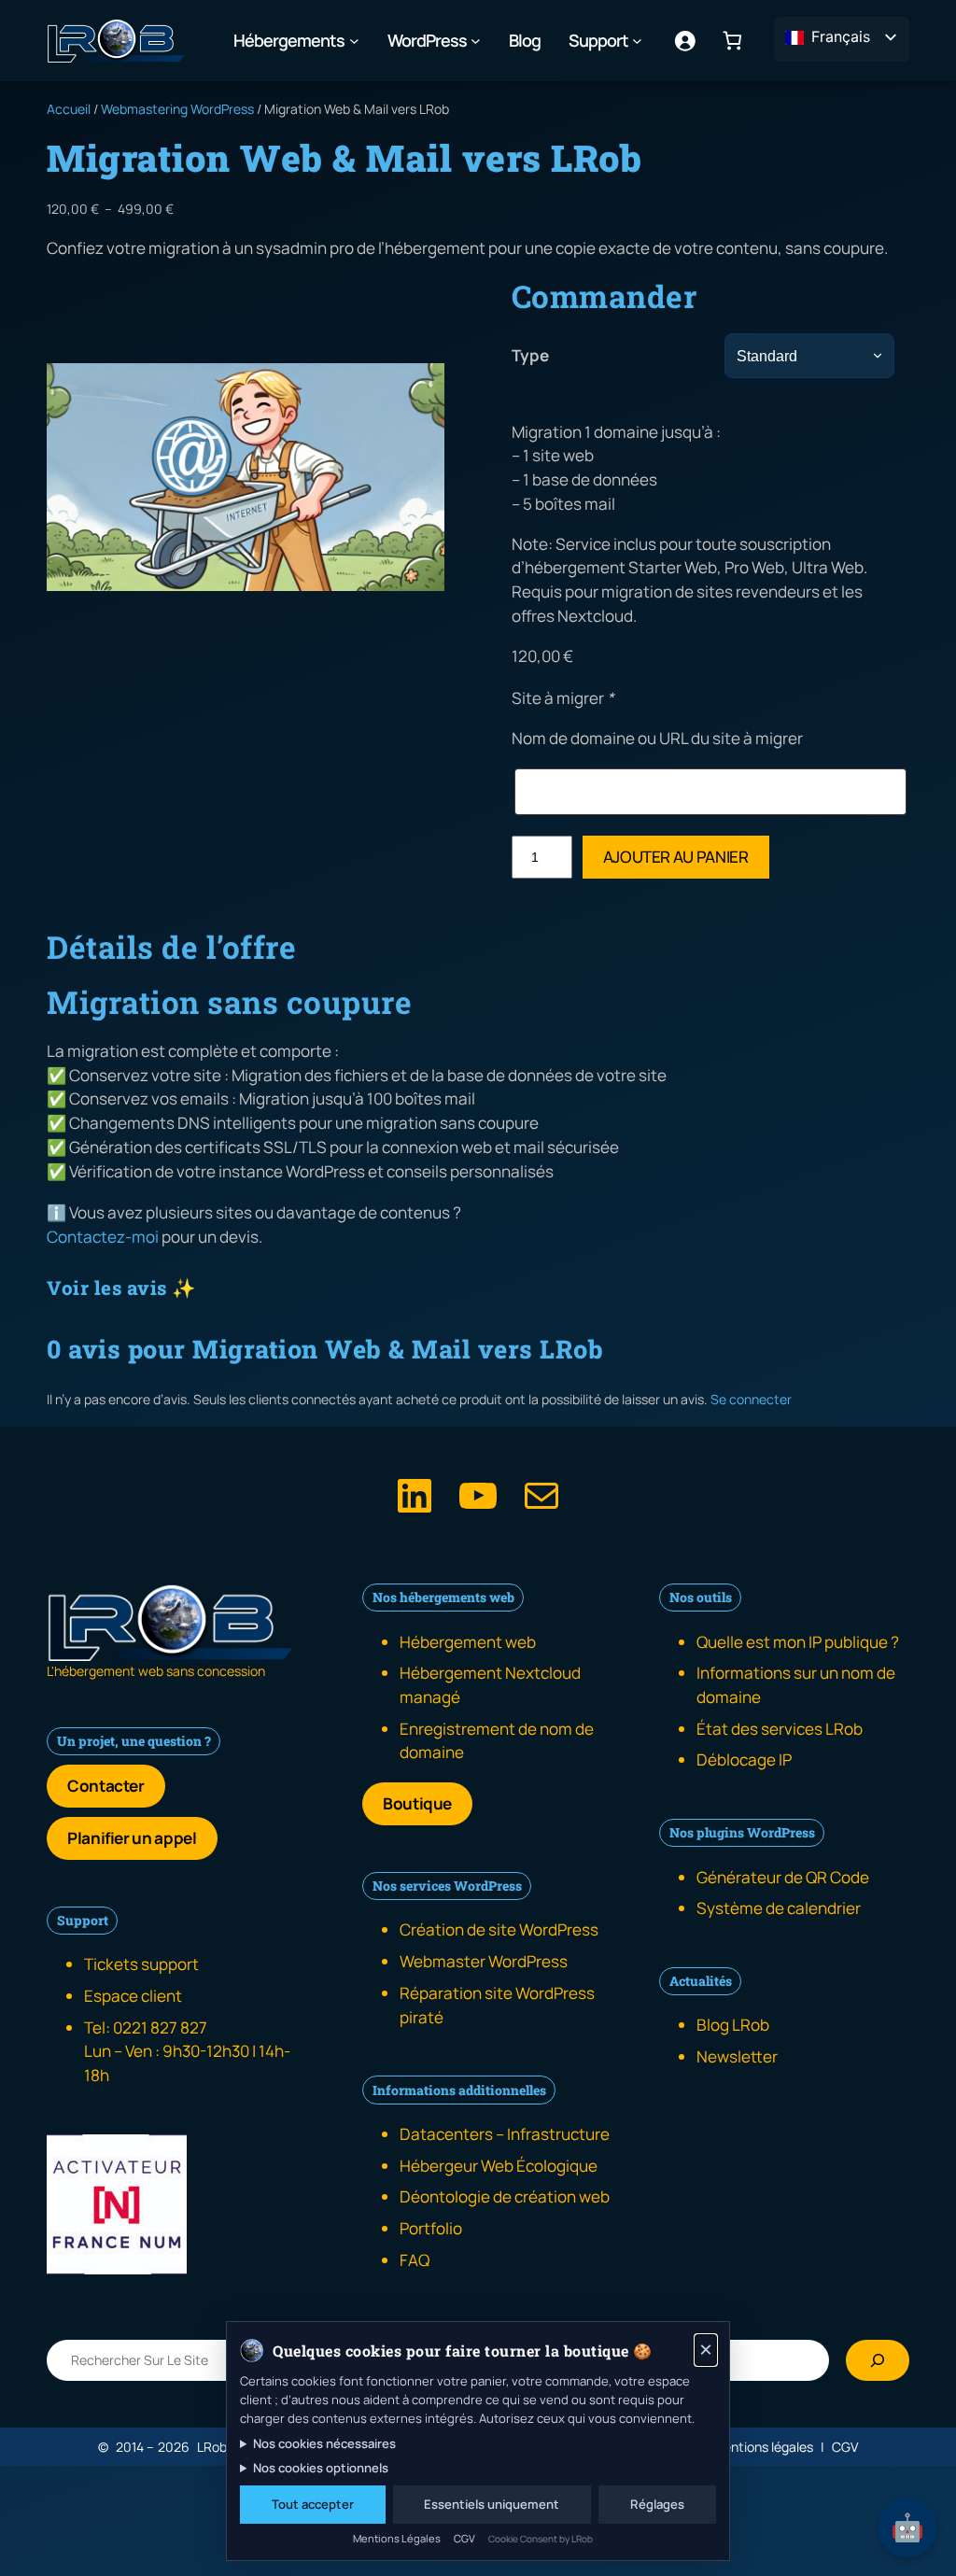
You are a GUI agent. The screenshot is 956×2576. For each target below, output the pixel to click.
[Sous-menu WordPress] (476, 41)
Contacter (106, 1786)
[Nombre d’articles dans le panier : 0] (732, 41)
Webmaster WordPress (484, 1961)
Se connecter (751, 1399)
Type (530, 355)
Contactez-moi (103, 1237)
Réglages (657, 2504)
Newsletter (737, 2056)
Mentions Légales (397, 2538)
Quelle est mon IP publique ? (798, 1642)
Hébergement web (468, 1642)
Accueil (69, 109)
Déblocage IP (744, 1760)
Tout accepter (313, 2504)
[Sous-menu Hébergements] (354, 41)
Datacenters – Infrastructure (505, 2134)
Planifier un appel (132, 1838)
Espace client (133, 1996)
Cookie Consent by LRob (541, 2539)
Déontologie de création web (505, 2196)
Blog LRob (733, 2025)
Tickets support (141, 1964)
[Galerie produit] (246, 477)
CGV (464, 2538)
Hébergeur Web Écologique (499, 2166)
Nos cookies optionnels (321, 2468)
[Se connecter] (685, 41)
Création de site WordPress (499, 1929)
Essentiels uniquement (492, 2504)
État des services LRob (780, 1729)
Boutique (417, 1803)
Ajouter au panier (676, 857)
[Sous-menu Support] (637, 41)
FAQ (415, 2260)
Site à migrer (562, 698)
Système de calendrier (779, 1908)
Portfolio (431, 2228)
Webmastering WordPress (177, 109)
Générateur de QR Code (783, 1877)
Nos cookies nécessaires (324, 2443)
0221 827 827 (160, 2027)
